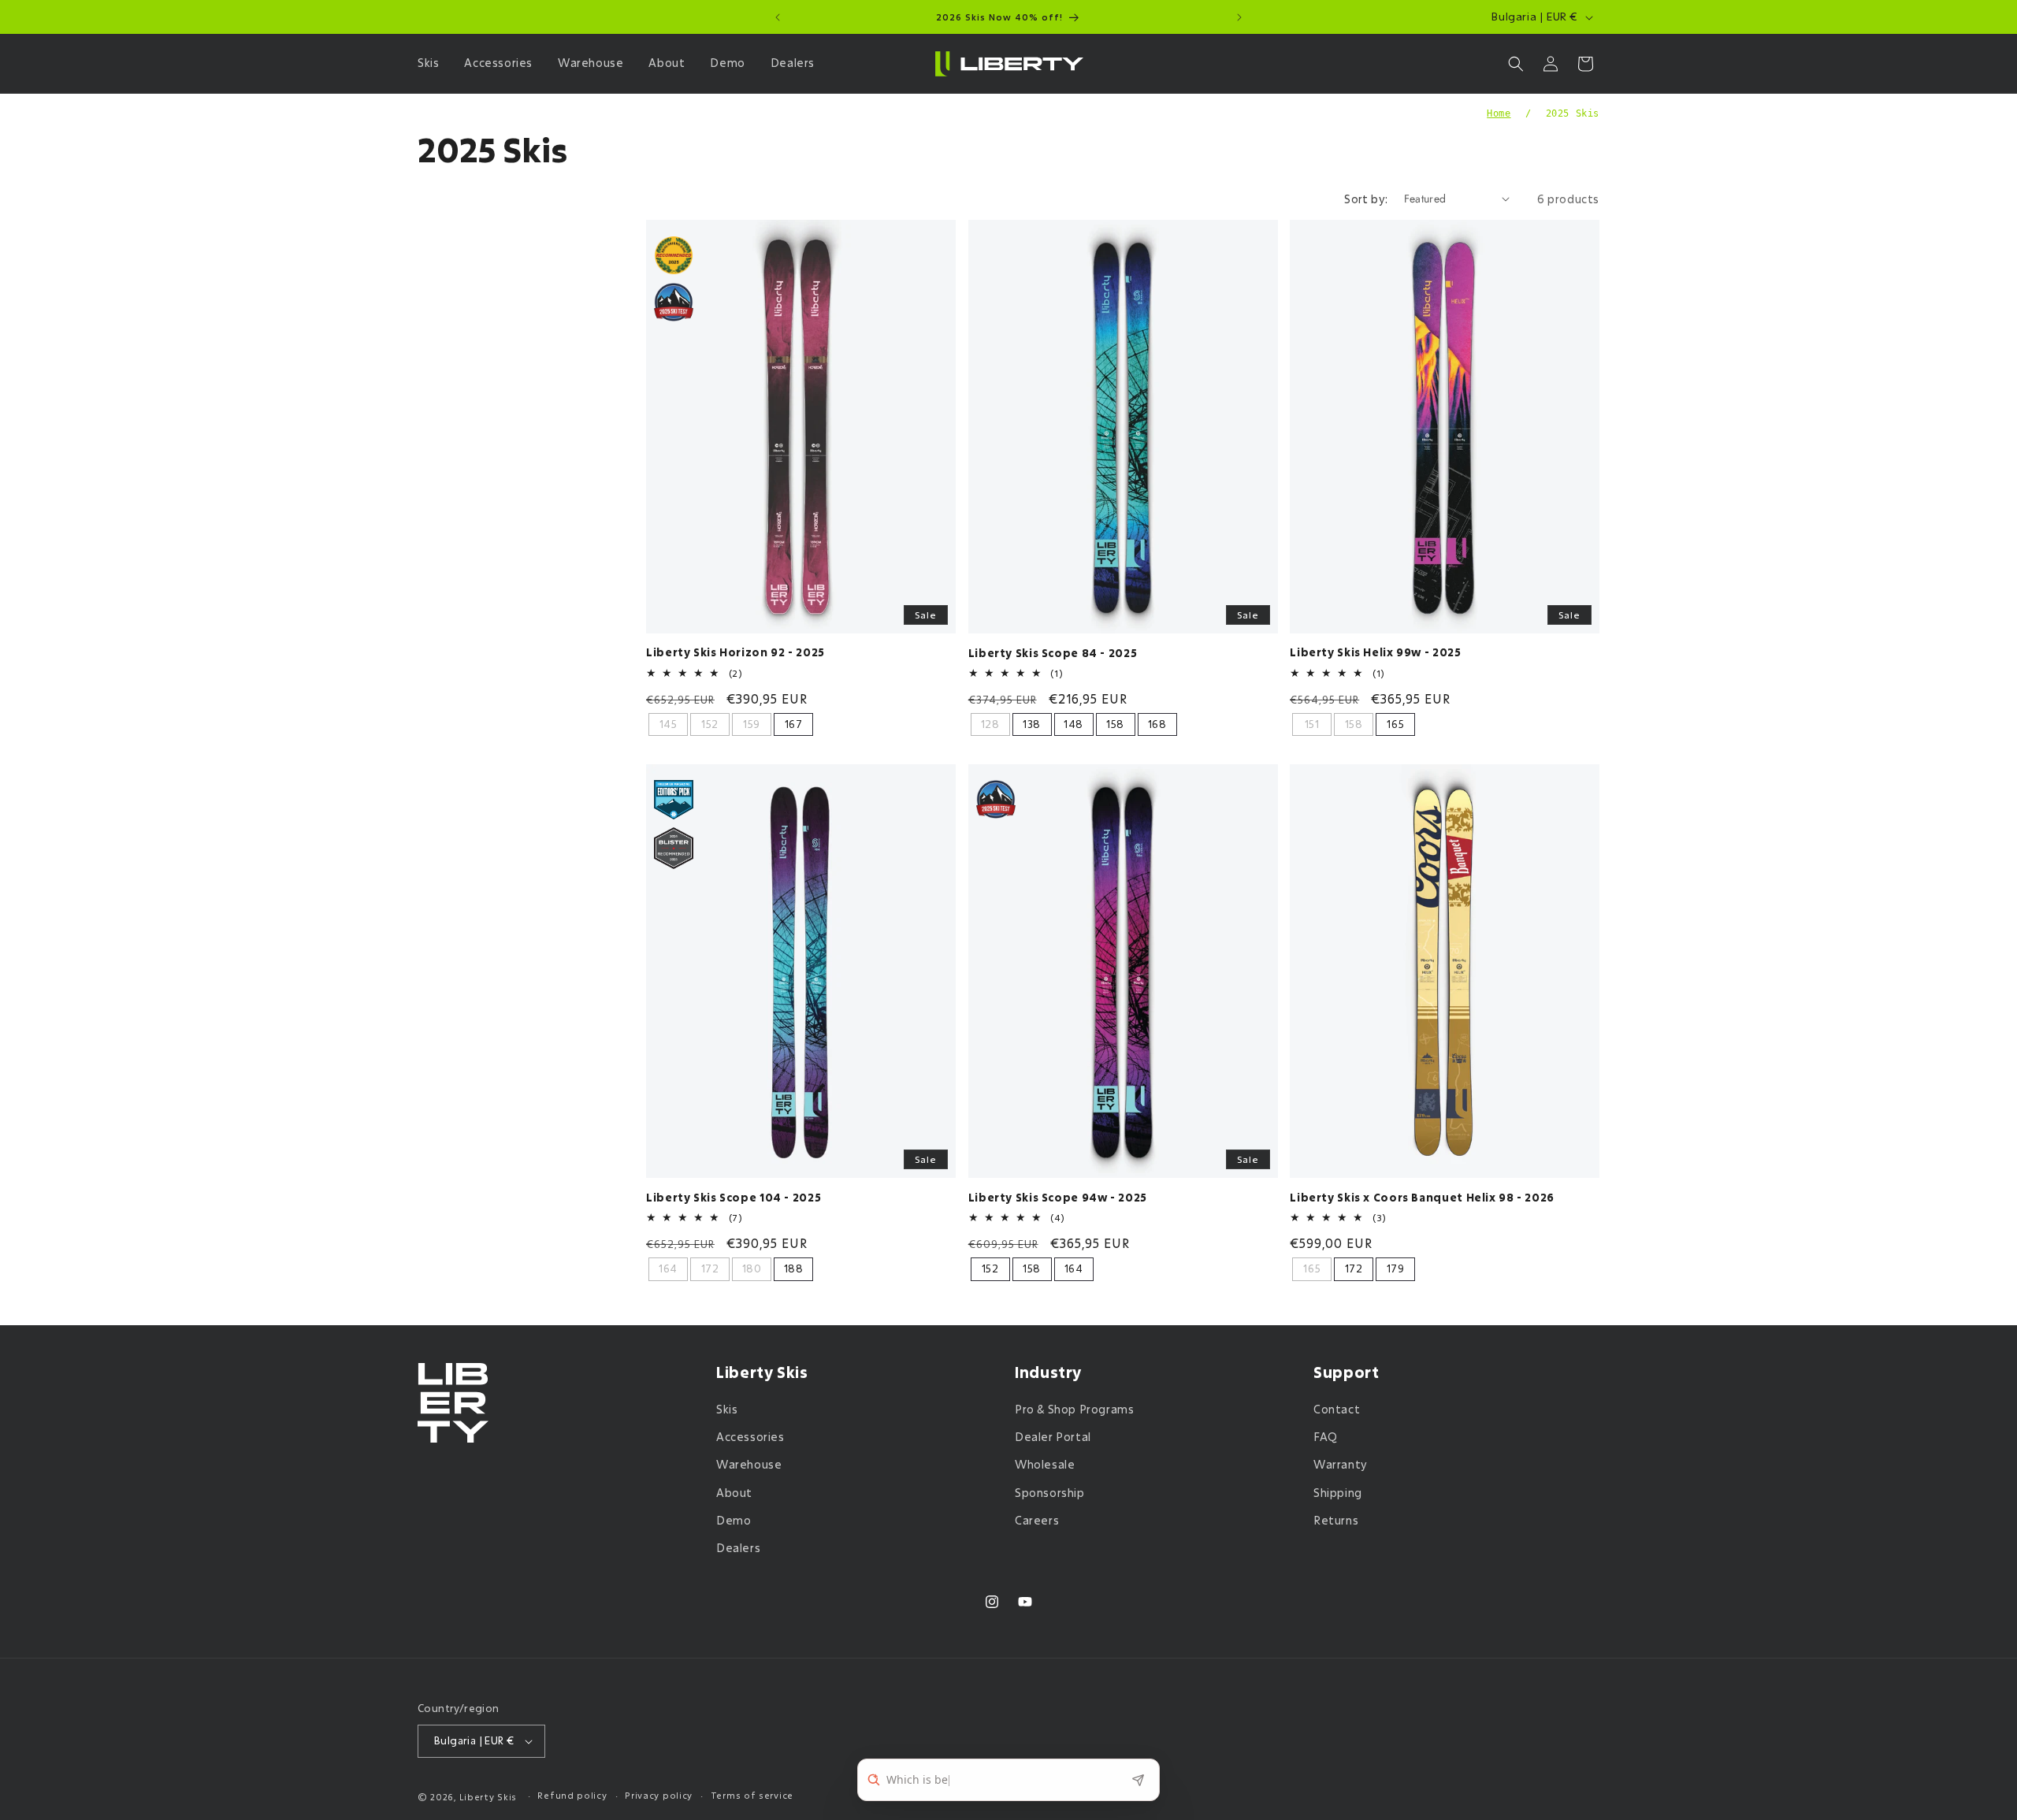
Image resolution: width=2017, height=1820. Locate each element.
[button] (431, 63)
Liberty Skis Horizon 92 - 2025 (735, 653)
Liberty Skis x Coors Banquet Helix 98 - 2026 (1422, 1198)
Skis (727, 1409)
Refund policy (572, 1795)
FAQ (1326, 1437)
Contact (1337, 1409)
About (734, 1493)
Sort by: (1366, 199)
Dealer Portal (1053, 1437)
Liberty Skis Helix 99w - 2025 (1375, 653)
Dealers (738, 1548)
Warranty (1341, 1464)
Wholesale (1045, 1464)
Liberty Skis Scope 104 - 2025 (734, 1198)
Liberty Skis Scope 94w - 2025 (1058, 1198)
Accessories (750, 1437)
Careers (1037, 1520)
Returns (1336, 1520)
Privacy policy (659, 1795)
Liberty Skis (488, 1797)
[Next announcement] (1239, 17)
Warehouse (749, 1464)
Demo (734, 1520)
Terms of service (752, 1795)
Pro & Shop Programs (1074, 1409)
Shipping (1338, 1493)
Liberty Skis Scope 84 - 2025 (1053, 654)
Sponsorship (1050, 1493)
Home (1499, 113)
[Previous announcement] (778, 17)
